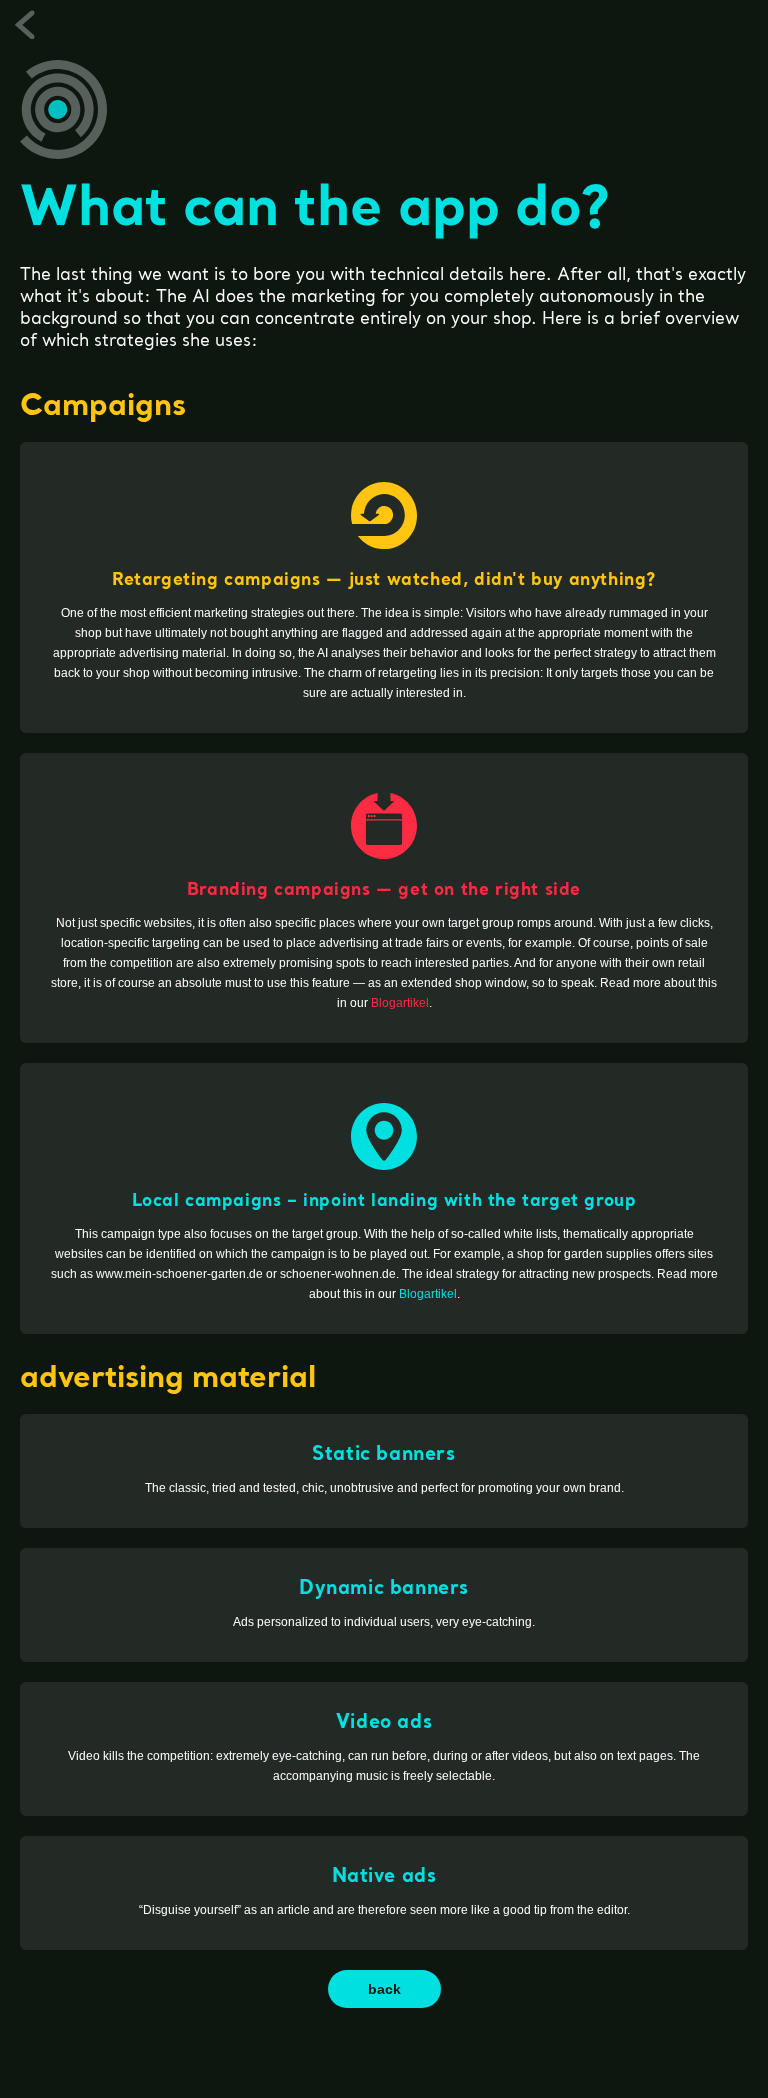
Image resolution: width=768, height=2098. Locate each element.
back (384, 1989)
